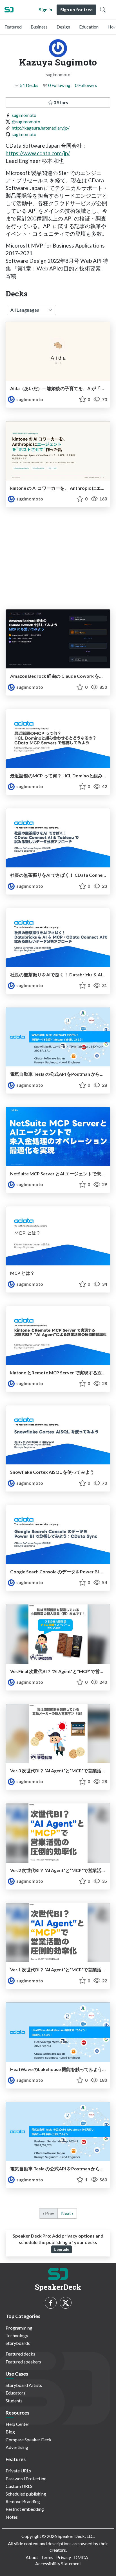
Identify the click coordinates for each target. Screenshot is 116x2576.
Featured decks (20, 2354)
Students (14, 2401)
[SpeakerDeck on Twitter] (66, 2303)
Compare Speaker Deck (29, 2440)
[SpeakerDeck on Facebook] (51, 2303)
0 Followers (86, 85)
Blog (10, 2432)
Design (63, 27)
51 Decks (29, 85)
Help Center (17, 2424)
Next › (67, 2213)
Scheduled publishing (26, 2494)
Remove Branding (23, 2501)
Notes (12, 2517)
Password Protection (26, 2478)
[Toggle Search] (103, 10)
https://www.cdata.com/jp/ (38, 153)
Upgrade (62, 2249)
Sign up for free (76, 9)
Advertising (17, 2447)
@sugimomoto (26, 122)
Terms (47, 2557)
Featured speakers (23, 2362)
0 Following (59, 85)
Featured (13, 27)
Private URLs (18, 2471)
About (32, 2557)
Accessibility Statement (58, 2563)
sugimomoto (24, 115)
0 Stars (60, 102)
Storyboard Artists (24, 2385)
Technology (17, 2335)
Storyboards (18, 2343)
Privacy (64, 2557)
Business (39, 27)
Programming (19, 2328)
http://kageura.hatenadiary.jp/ (41, 128)
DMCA (81, 2557)
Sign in (45, 9)
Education (89, 27)
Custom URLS (19, 2486)
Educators (15, 2393)
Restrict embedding (25, 2509)
